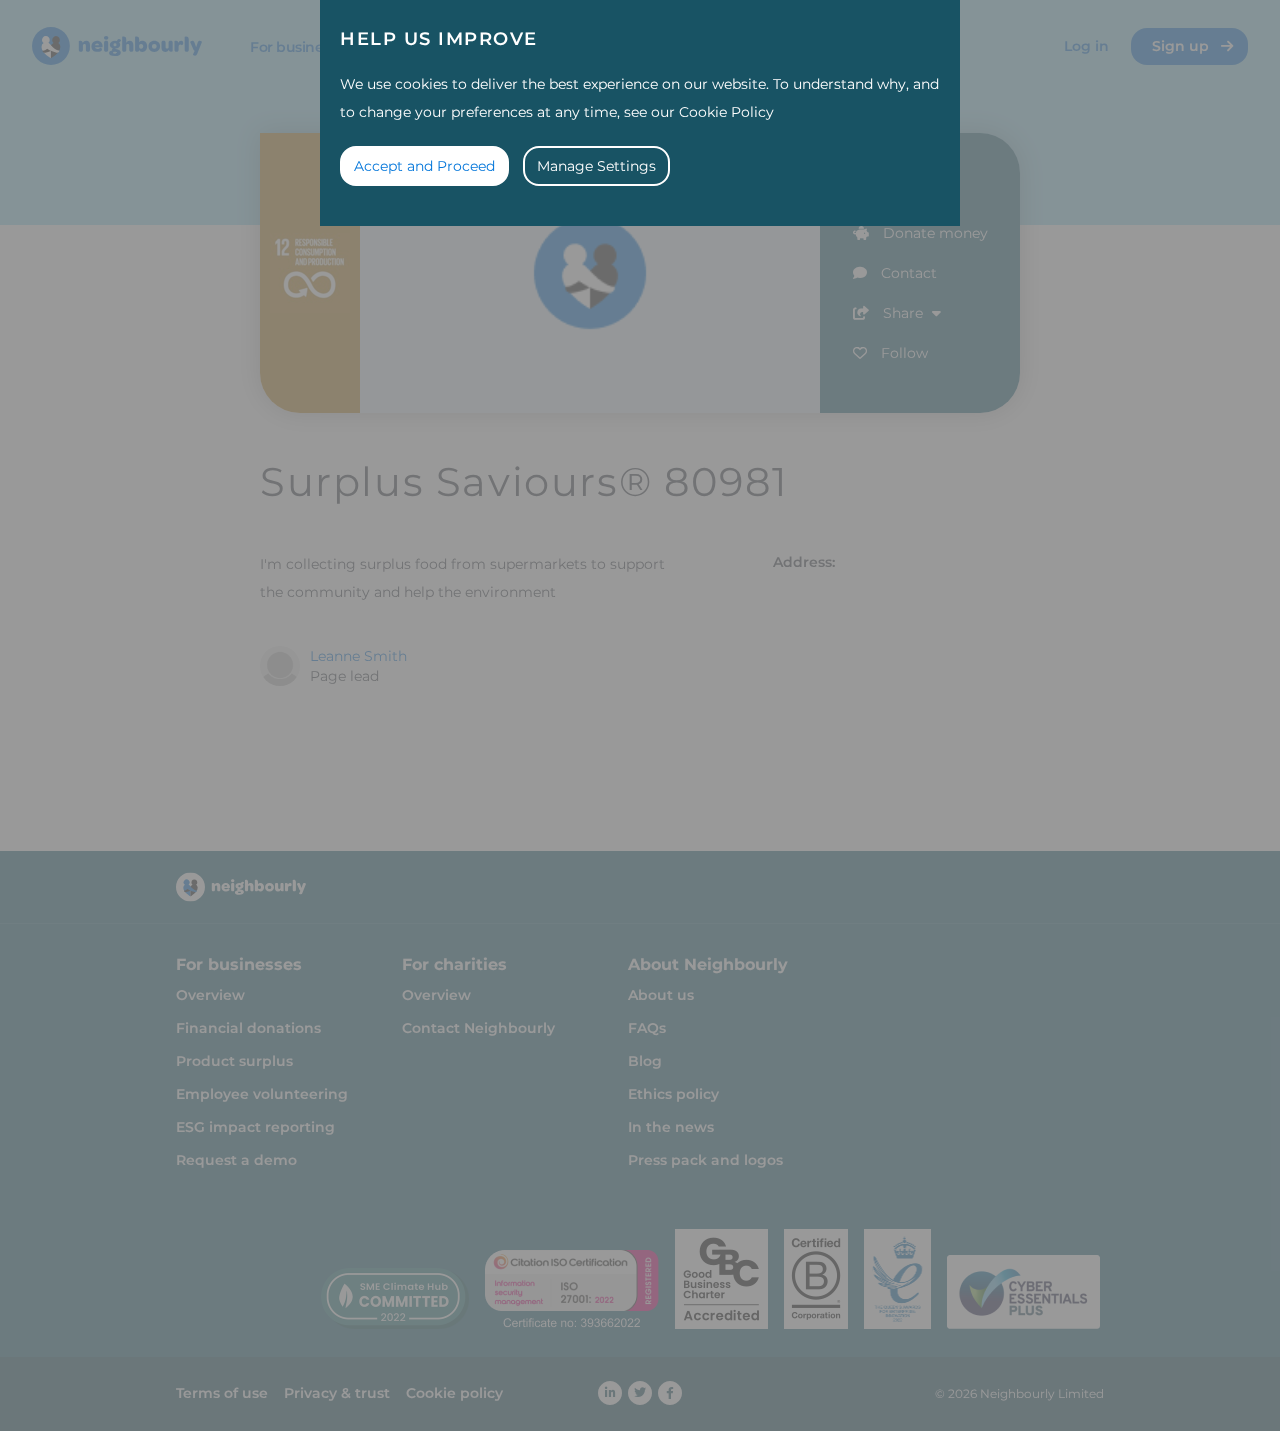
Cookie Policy (726, 112)
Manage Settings (596, 166)
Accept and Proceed (424, 166)
